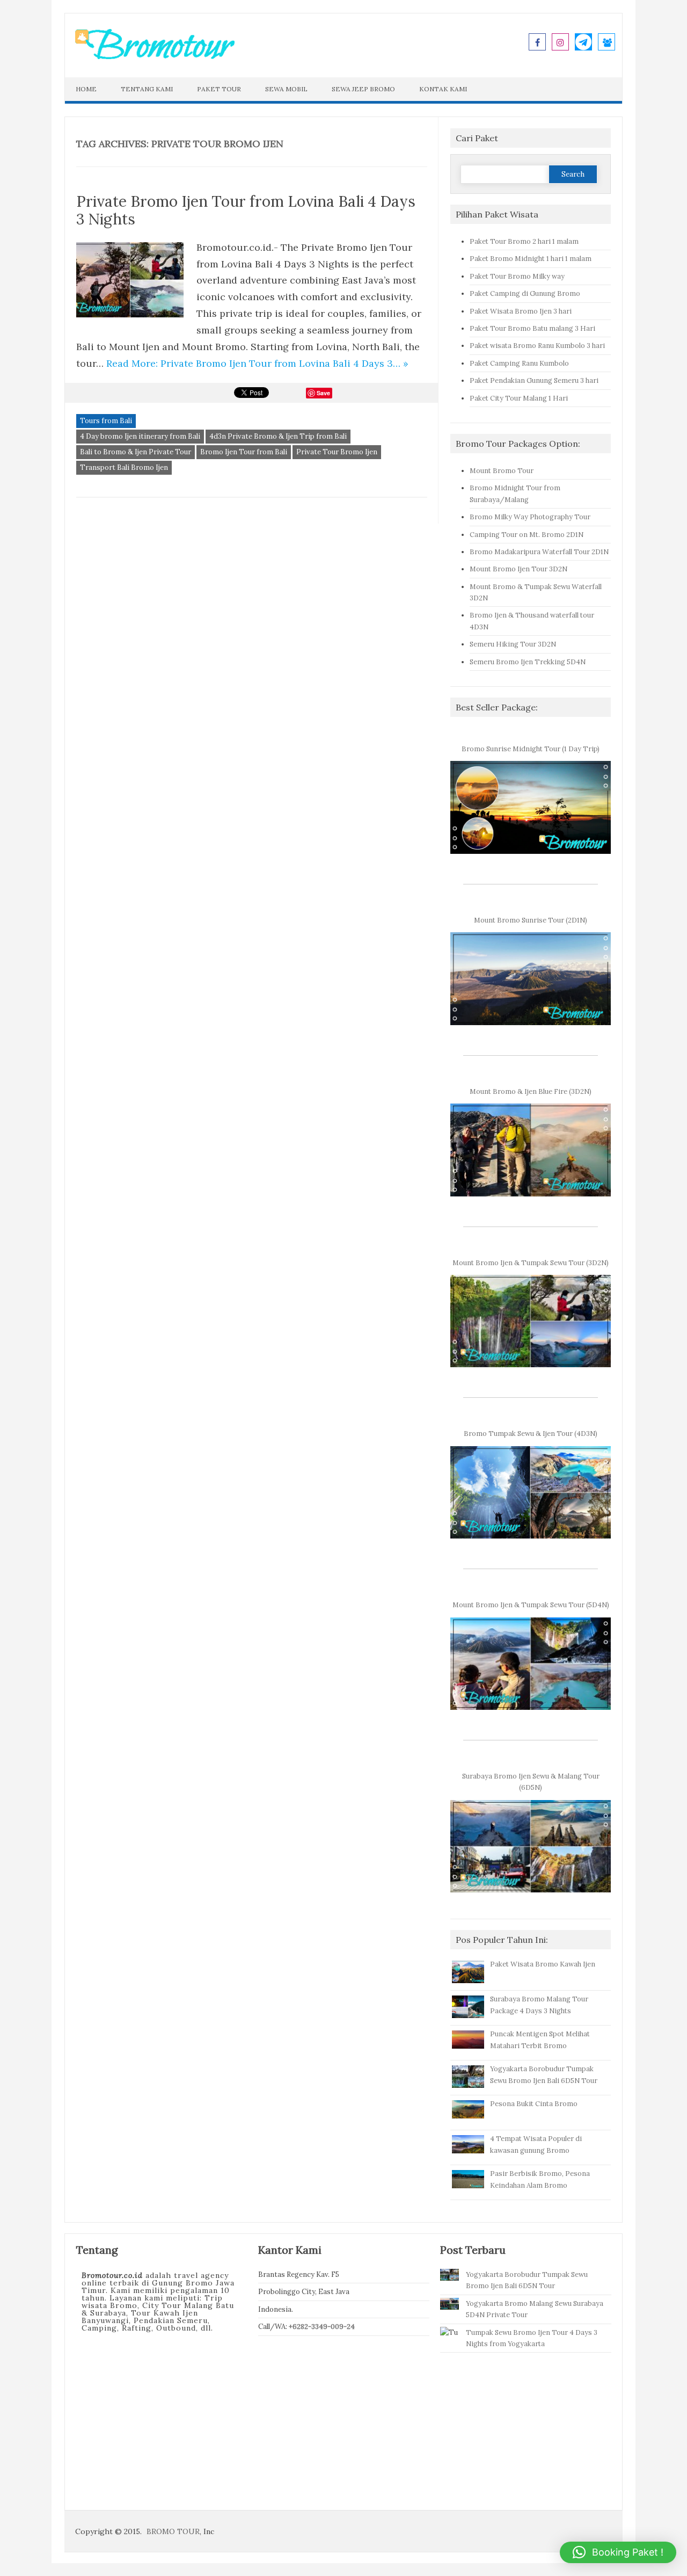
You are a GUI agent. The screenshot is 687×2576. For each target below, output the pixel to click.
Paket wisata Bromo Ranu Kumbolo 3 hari (537, 345)
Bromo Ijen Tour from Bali (244, 452)
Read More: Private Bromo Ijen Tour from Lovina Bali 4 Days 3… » (257, 363)
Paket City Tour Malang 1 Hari (519, 398)
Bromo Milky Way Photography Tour (530, 517)
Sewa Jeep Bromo (363, 89)
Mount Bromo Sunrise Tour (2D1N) (531, 920)
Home (86, 89)
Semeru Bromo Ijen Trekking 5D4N (528, 662)
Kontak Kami (443, 89)
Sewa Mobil (286, 89)
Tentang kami (147, 89)
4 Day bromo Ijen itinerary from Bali (140, 436)
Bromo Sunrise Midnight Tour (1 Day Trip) (531, 749)
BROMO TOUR (173, 2531)
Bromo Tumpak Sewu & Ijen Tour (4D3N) (531, 1433)
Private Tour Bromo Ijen (337, 452)
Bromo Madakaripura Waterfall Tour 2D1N (539, 552)
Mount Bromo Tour (502, 470)
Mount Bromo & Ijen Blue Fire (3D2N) (531, 1091)
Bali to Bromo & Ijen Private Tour (136, 452)
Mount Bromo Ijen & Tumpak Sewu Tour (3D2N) (531, 1262)
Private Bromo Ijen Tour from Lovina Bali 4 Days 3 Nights (246, 211)
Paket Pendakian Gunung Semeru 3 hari (534, 380)
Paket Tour (219, 89)
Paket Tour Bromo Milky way (517, 276)
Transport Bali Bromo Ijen (124, 467)
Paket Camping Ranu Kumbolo (519, 363)
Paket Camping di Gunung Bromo (525, 293)
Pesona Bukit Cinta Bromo (534, 2103)
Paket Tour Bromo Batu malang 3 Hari (532, 328)
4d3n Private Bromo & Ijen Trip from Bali (278, 436)
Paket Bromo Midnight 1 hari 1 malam (531, 258)
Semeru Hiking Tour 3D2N (513, 644)
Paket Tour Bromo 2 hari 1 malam (524, 241)
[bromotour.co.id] (155, 58)
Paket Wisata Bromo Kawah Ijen (543, 1964)
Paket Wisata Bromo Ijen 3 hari (521, 311)
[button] (618, 2552)
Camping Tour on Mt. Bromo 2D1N (527, 534)
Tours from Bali (106, 421)
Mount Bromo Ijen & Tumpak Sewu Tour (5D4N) (531, 1605)
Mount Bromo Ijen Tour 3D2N (518, 569)
